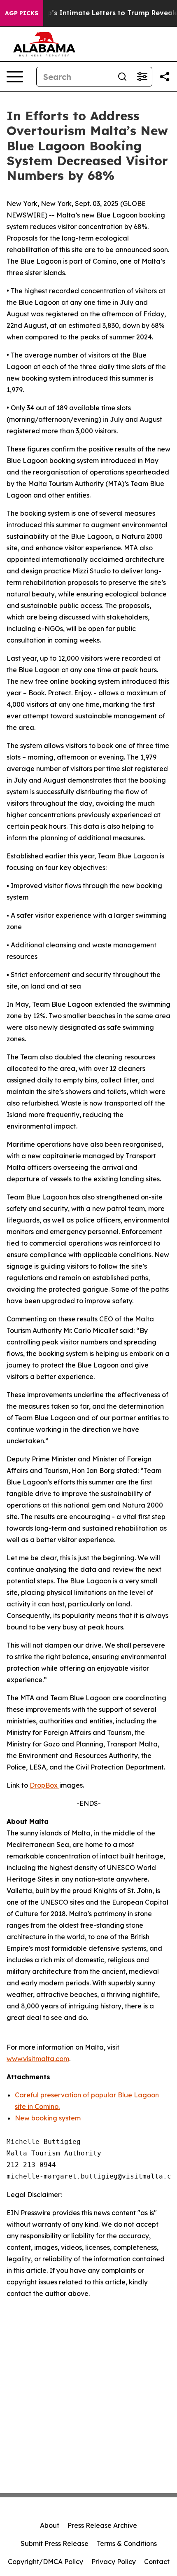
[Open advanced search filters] (142, 77)
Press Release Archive (102, 2525)
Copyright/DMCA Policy (45, 2562)
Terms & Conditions (127, 2543)
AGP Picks (22, 13)
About (50, 2525)
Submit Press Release (55, 2543)
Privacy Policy (114, 2562)
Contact (157, 2562)
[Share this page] (165, 77)
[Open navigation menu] (15, 77)
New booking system (48, 2118)
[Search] (122, 77)
